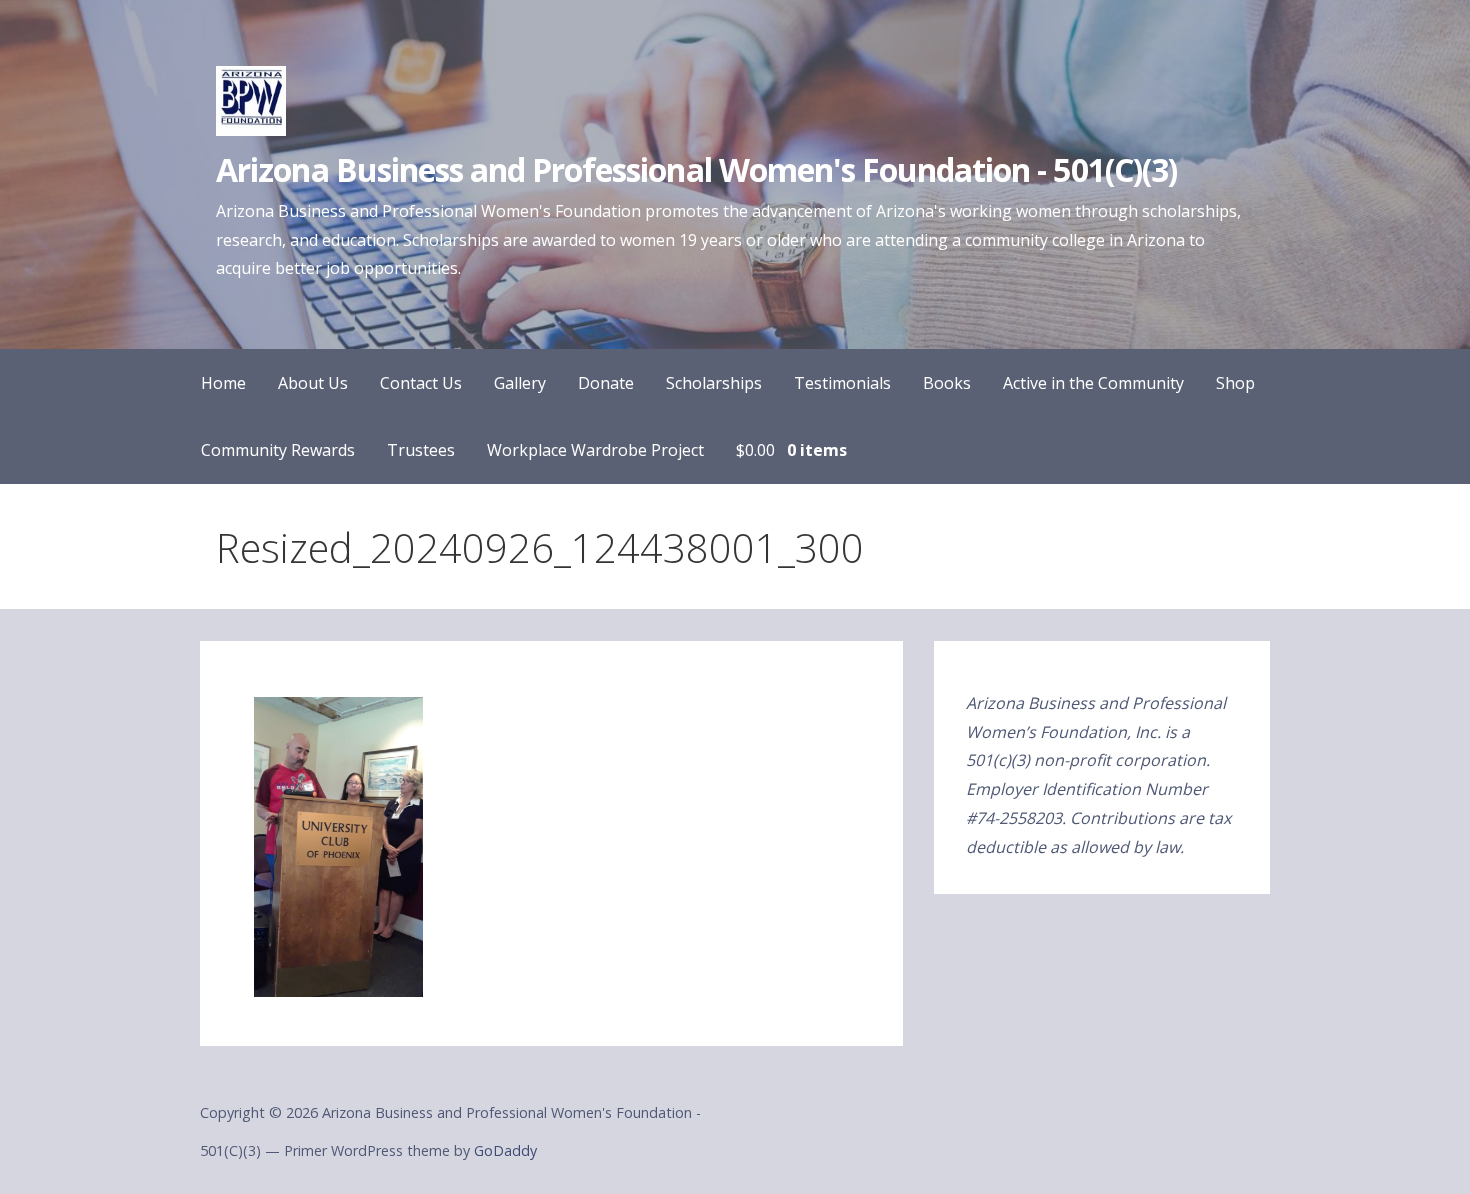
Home (223, 383)
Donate (606, 383)
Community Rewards (278, 450)
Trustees (421, 450)
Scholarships (714, 383)
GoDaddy (505, 1150)
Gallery (520, 383)
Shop (1235, 383)
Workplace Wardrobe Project (595, 450)
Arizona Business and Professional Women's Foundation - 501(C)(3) (696, 169)
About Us (313, 383)
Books (947, 383)
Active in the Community (1093, 383)
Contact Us (421, 383)
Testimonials (842, 383)
